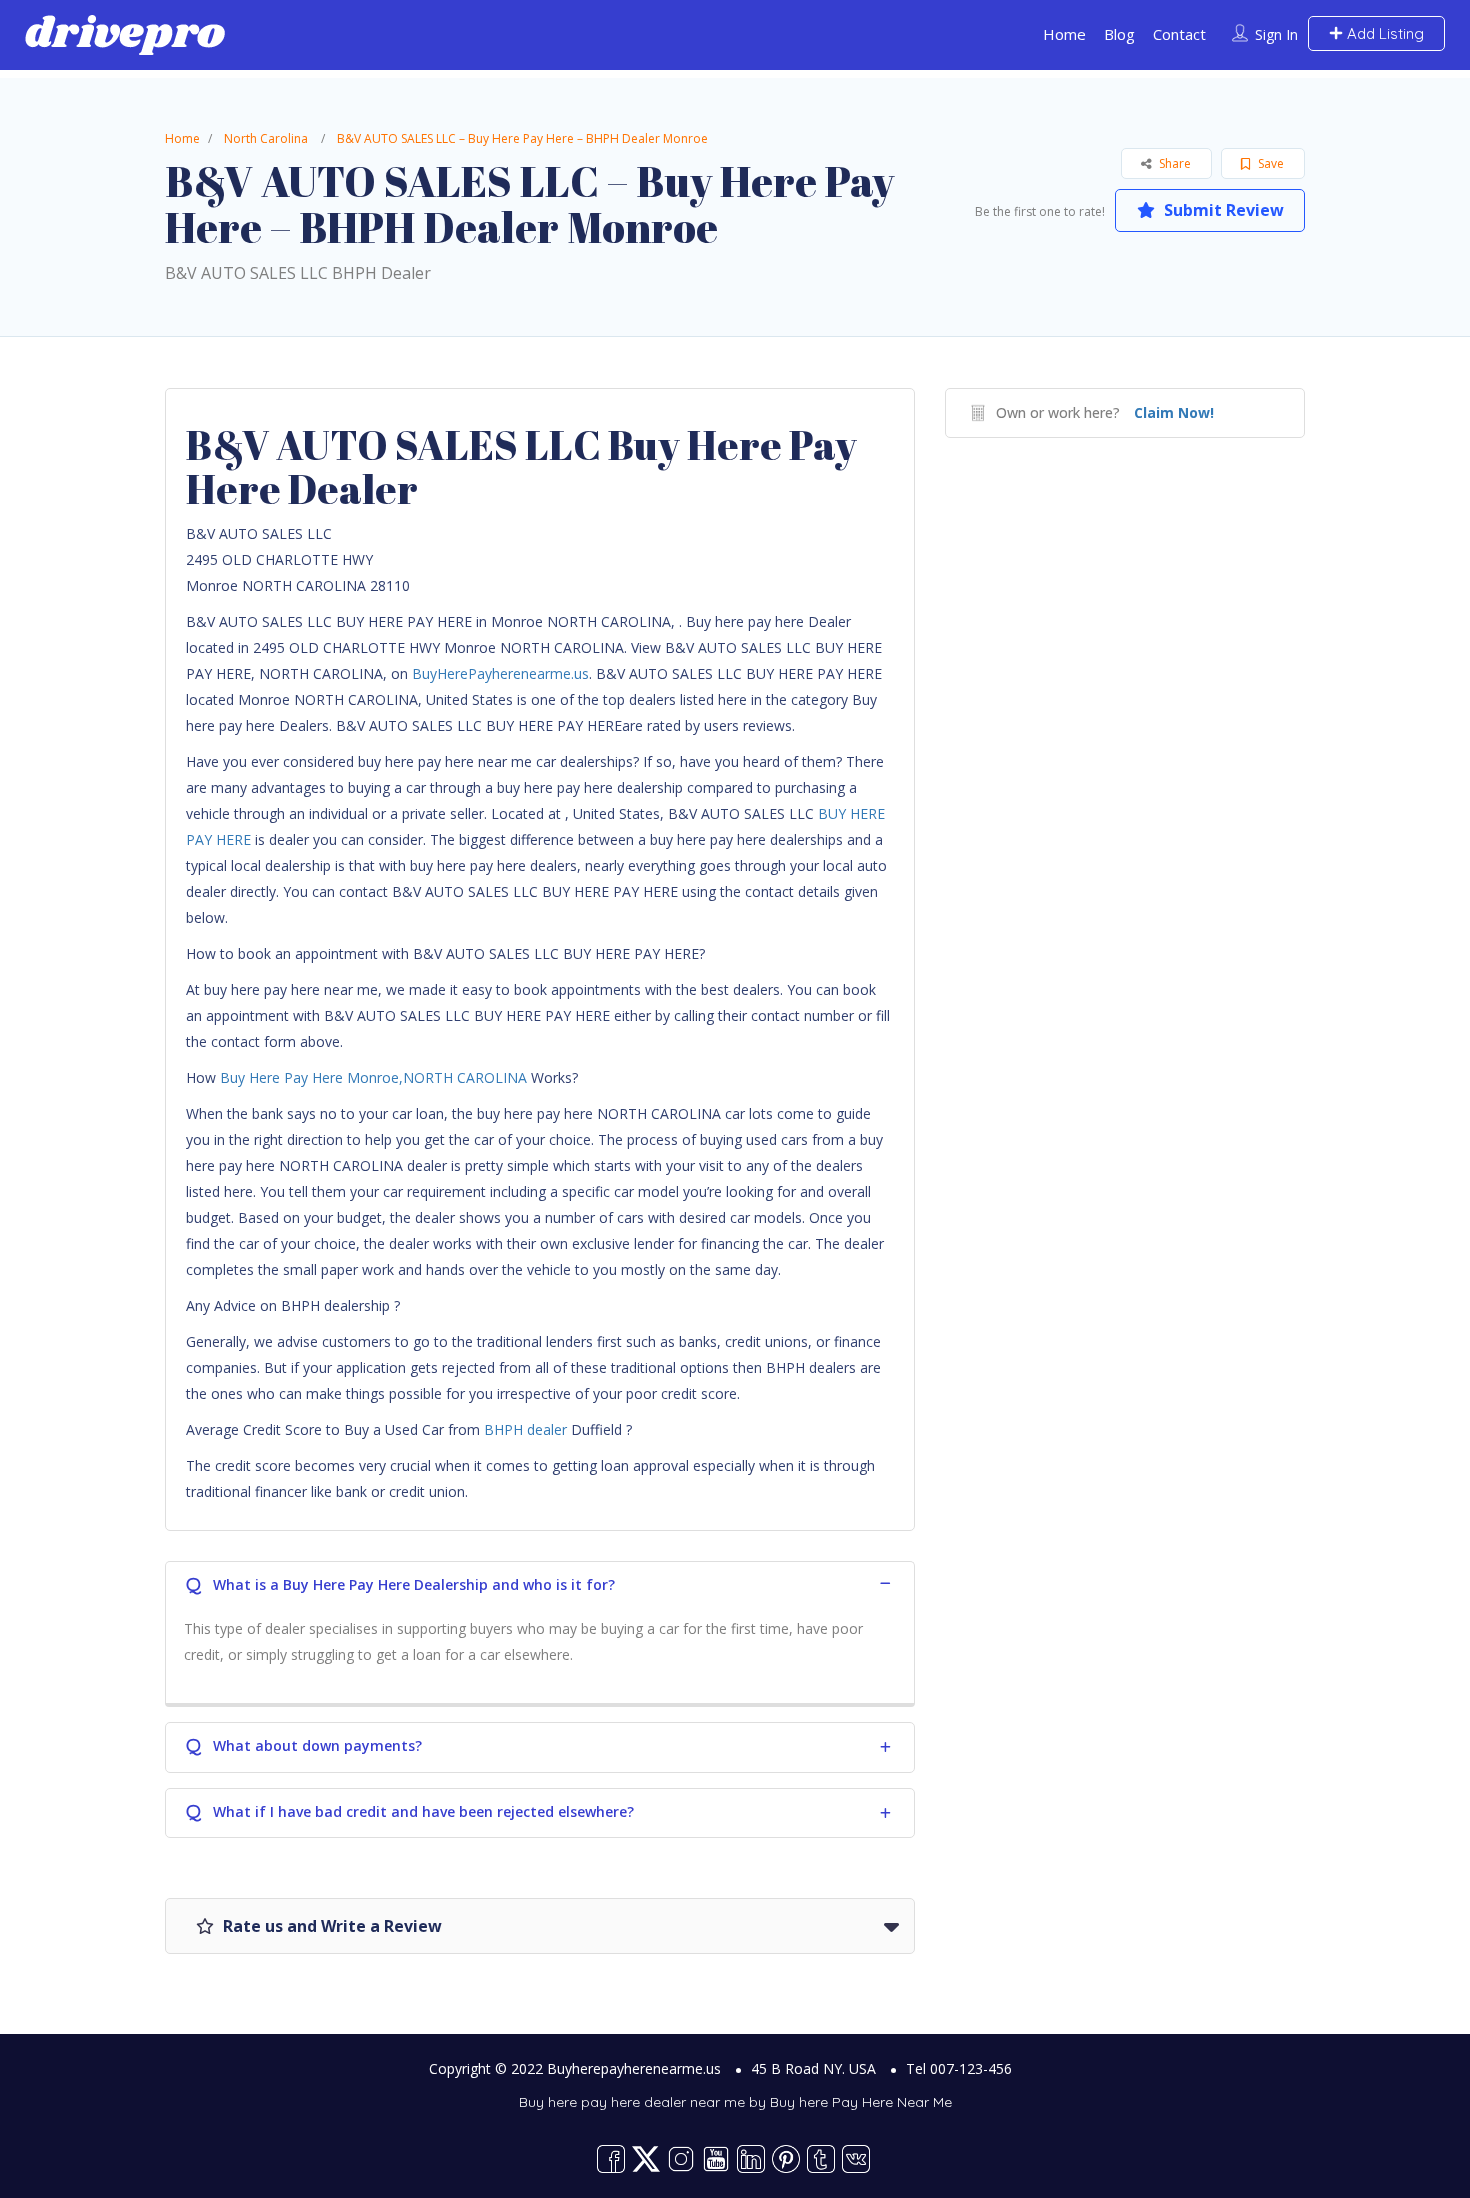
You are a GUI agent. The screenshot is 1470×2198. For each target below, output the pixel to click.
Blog (1119, 34)
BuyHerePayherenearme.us (500, 673)
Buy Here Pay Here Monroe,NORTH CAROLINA (373, 1077)
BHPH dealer (525, 1429)
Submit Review (1222, 210)
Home (1064, 34)
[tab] (540, 1582)
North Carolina (266, 138)
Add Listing (1383, 33)
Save (1269, 163)
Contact (1179, 34)
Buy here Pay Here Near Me (861, 2102)
